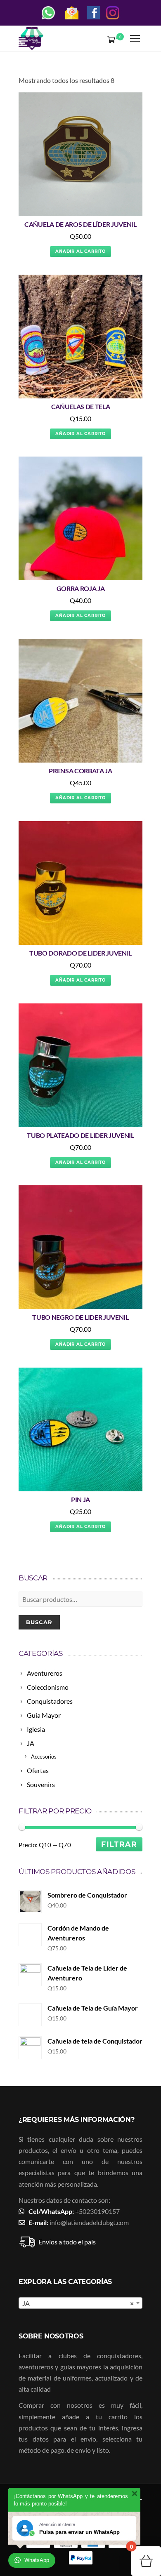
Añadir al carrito (80, 251)
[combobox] (80, 2303)
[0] (109, 39)
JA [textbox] (78, 2303)
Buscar (39, 1622)
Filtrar (119, 1844)
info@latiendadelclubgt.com (89, 2222)
